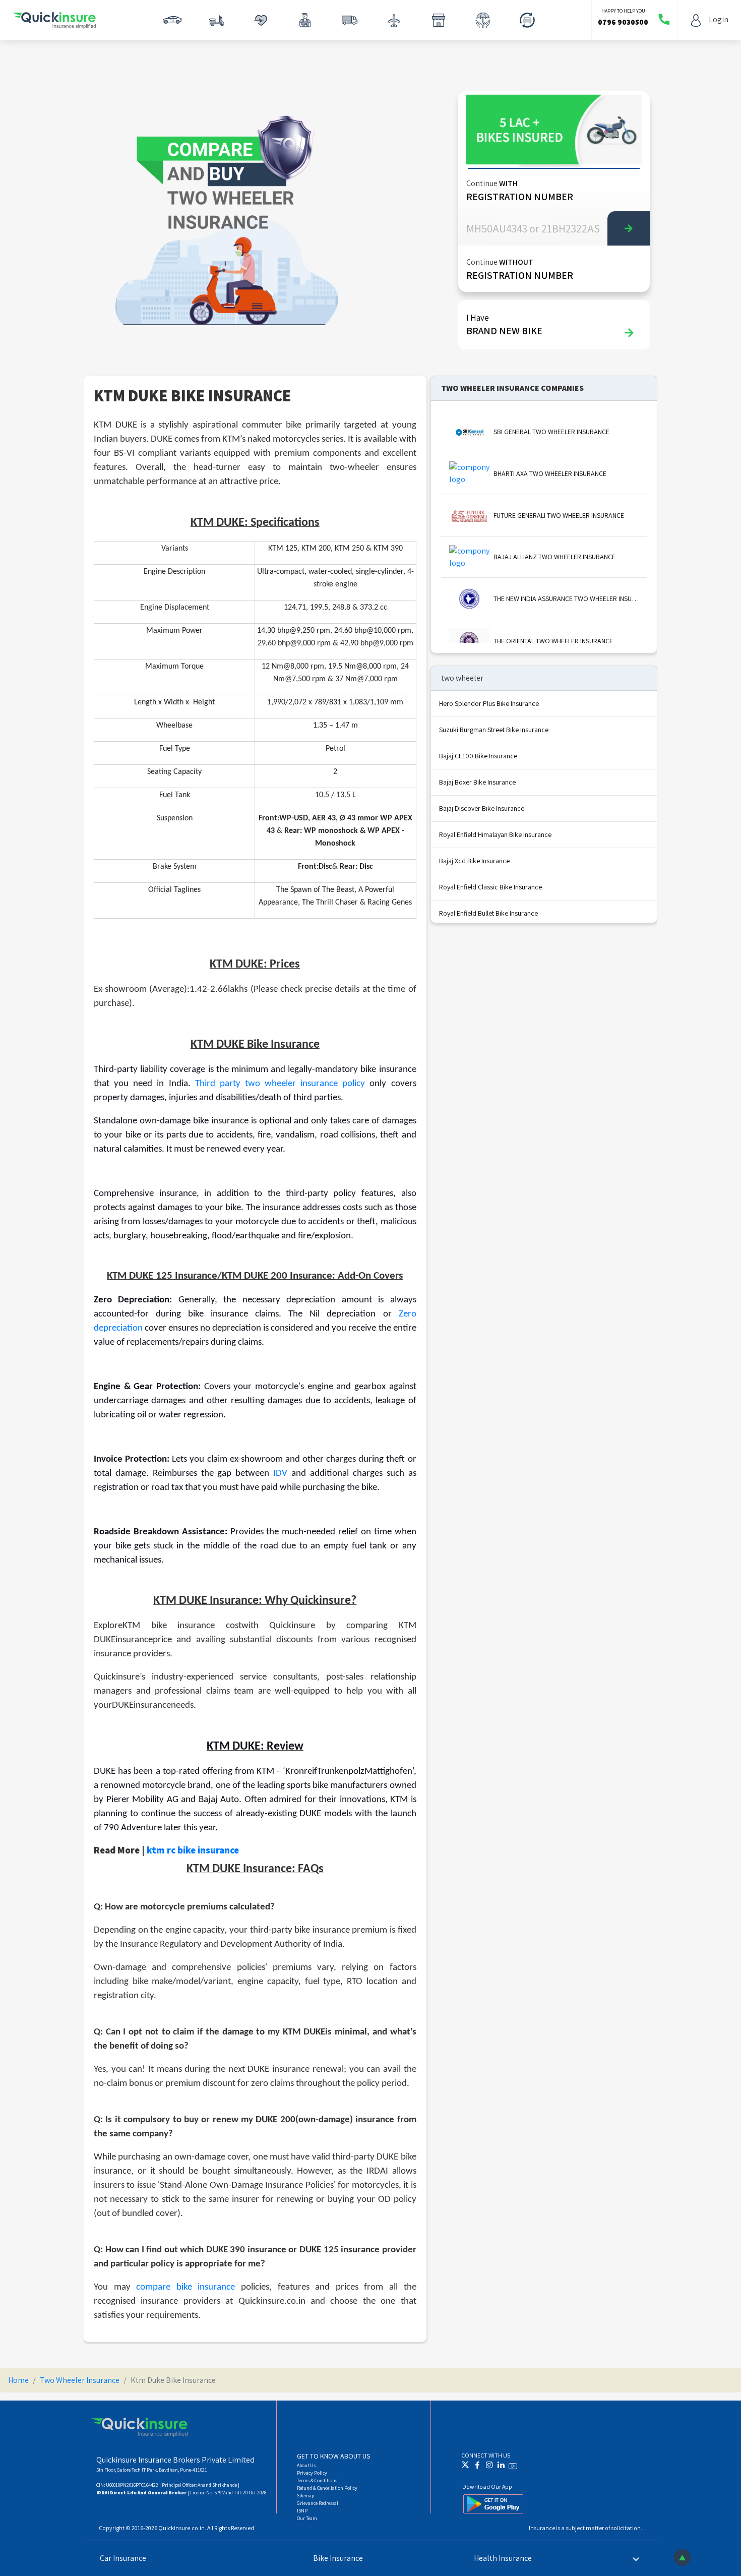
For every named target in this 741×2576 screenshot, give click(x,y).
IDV (280, 1474)
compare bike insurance (186, 2287)
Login (719, 19)
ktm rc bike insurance (193, 1850)
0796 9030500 (623, 22)
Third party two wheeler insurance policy (280, 1084)
